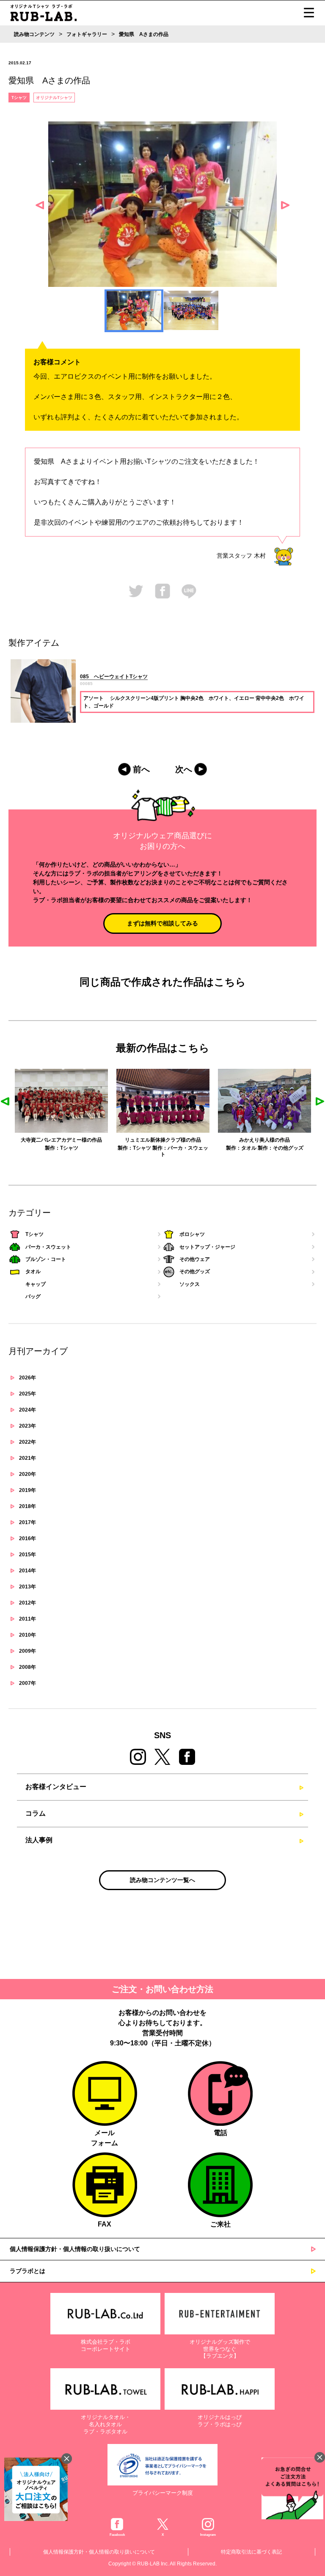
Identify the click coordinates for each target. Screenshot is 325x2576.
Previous (40, 205)
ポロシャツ (192, 1234)
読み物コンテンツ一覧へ (162, 1880)
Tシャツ (19, 98)
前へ (141, 769)
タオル (147, 1148)
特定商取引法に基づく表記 (251, 2552)
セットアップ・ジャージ (207, 1247)
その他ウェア (195, 1259)
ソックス (190, 1284)
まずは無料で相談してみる (162, 923)
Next (285, 205)
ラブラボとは (28, 2271)
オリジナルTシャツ (54, 98)
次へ (184, 769)
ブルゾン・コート (46, 1259)
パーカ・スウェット (48, 1247)
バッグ (33, 1296)
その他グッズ (187, 1148)
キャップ (36, 1284)
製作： (24, 1148)
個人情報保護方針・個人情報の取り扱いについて (75, 2249)
